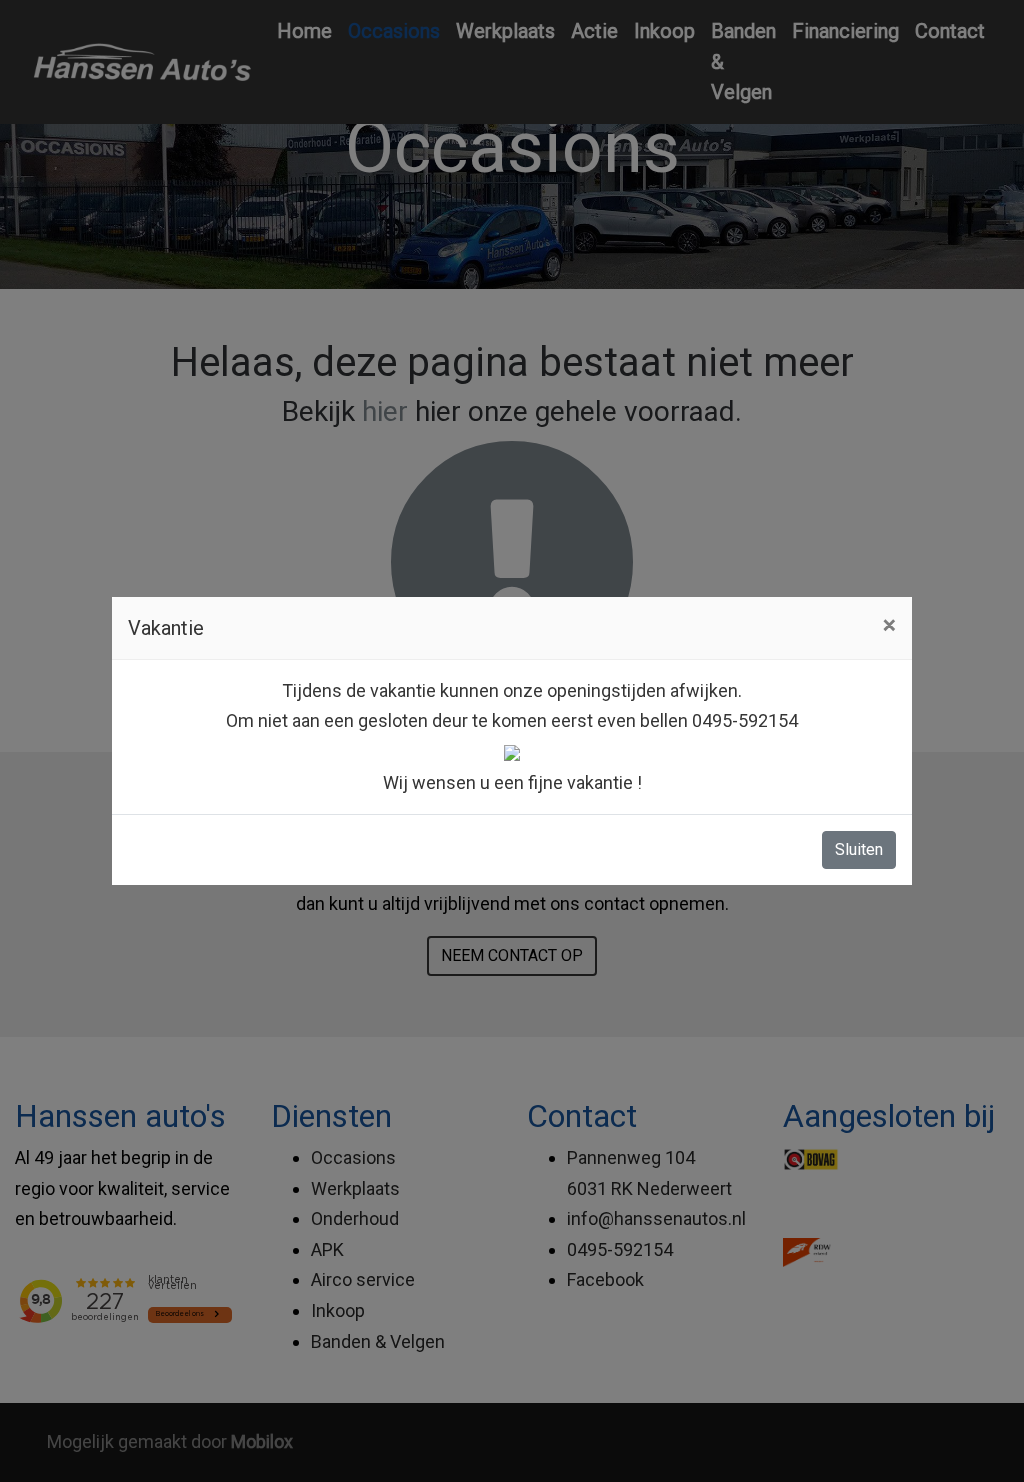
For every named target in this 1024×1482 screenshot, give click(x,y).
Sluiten (859, 849)
